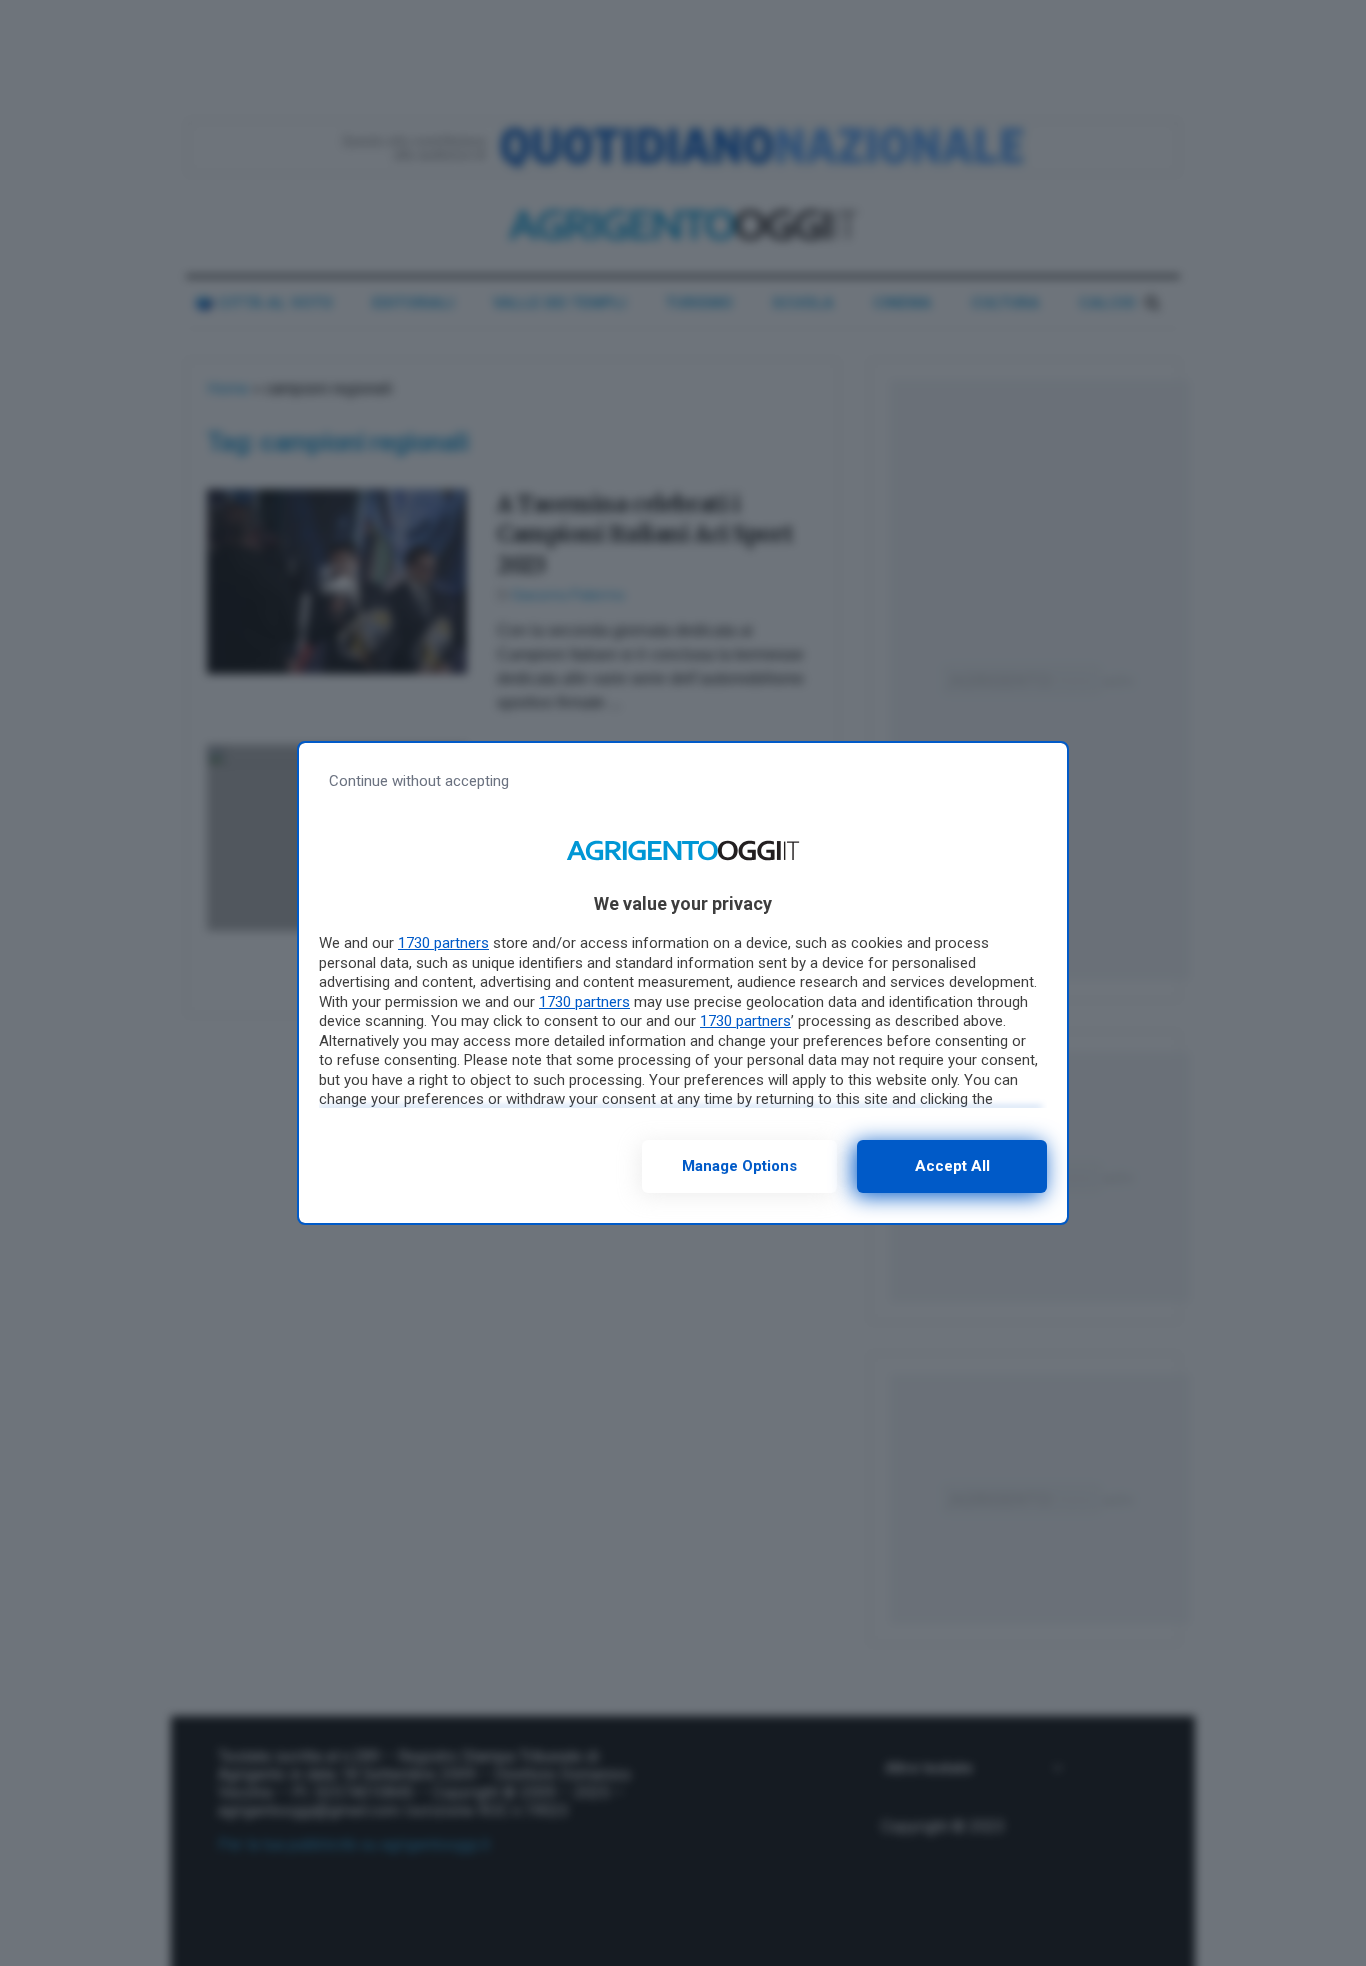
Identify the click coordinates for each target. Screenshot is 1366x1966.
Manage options (739, 1166)
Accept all (952, 1166)
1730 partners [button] (443, 943)
